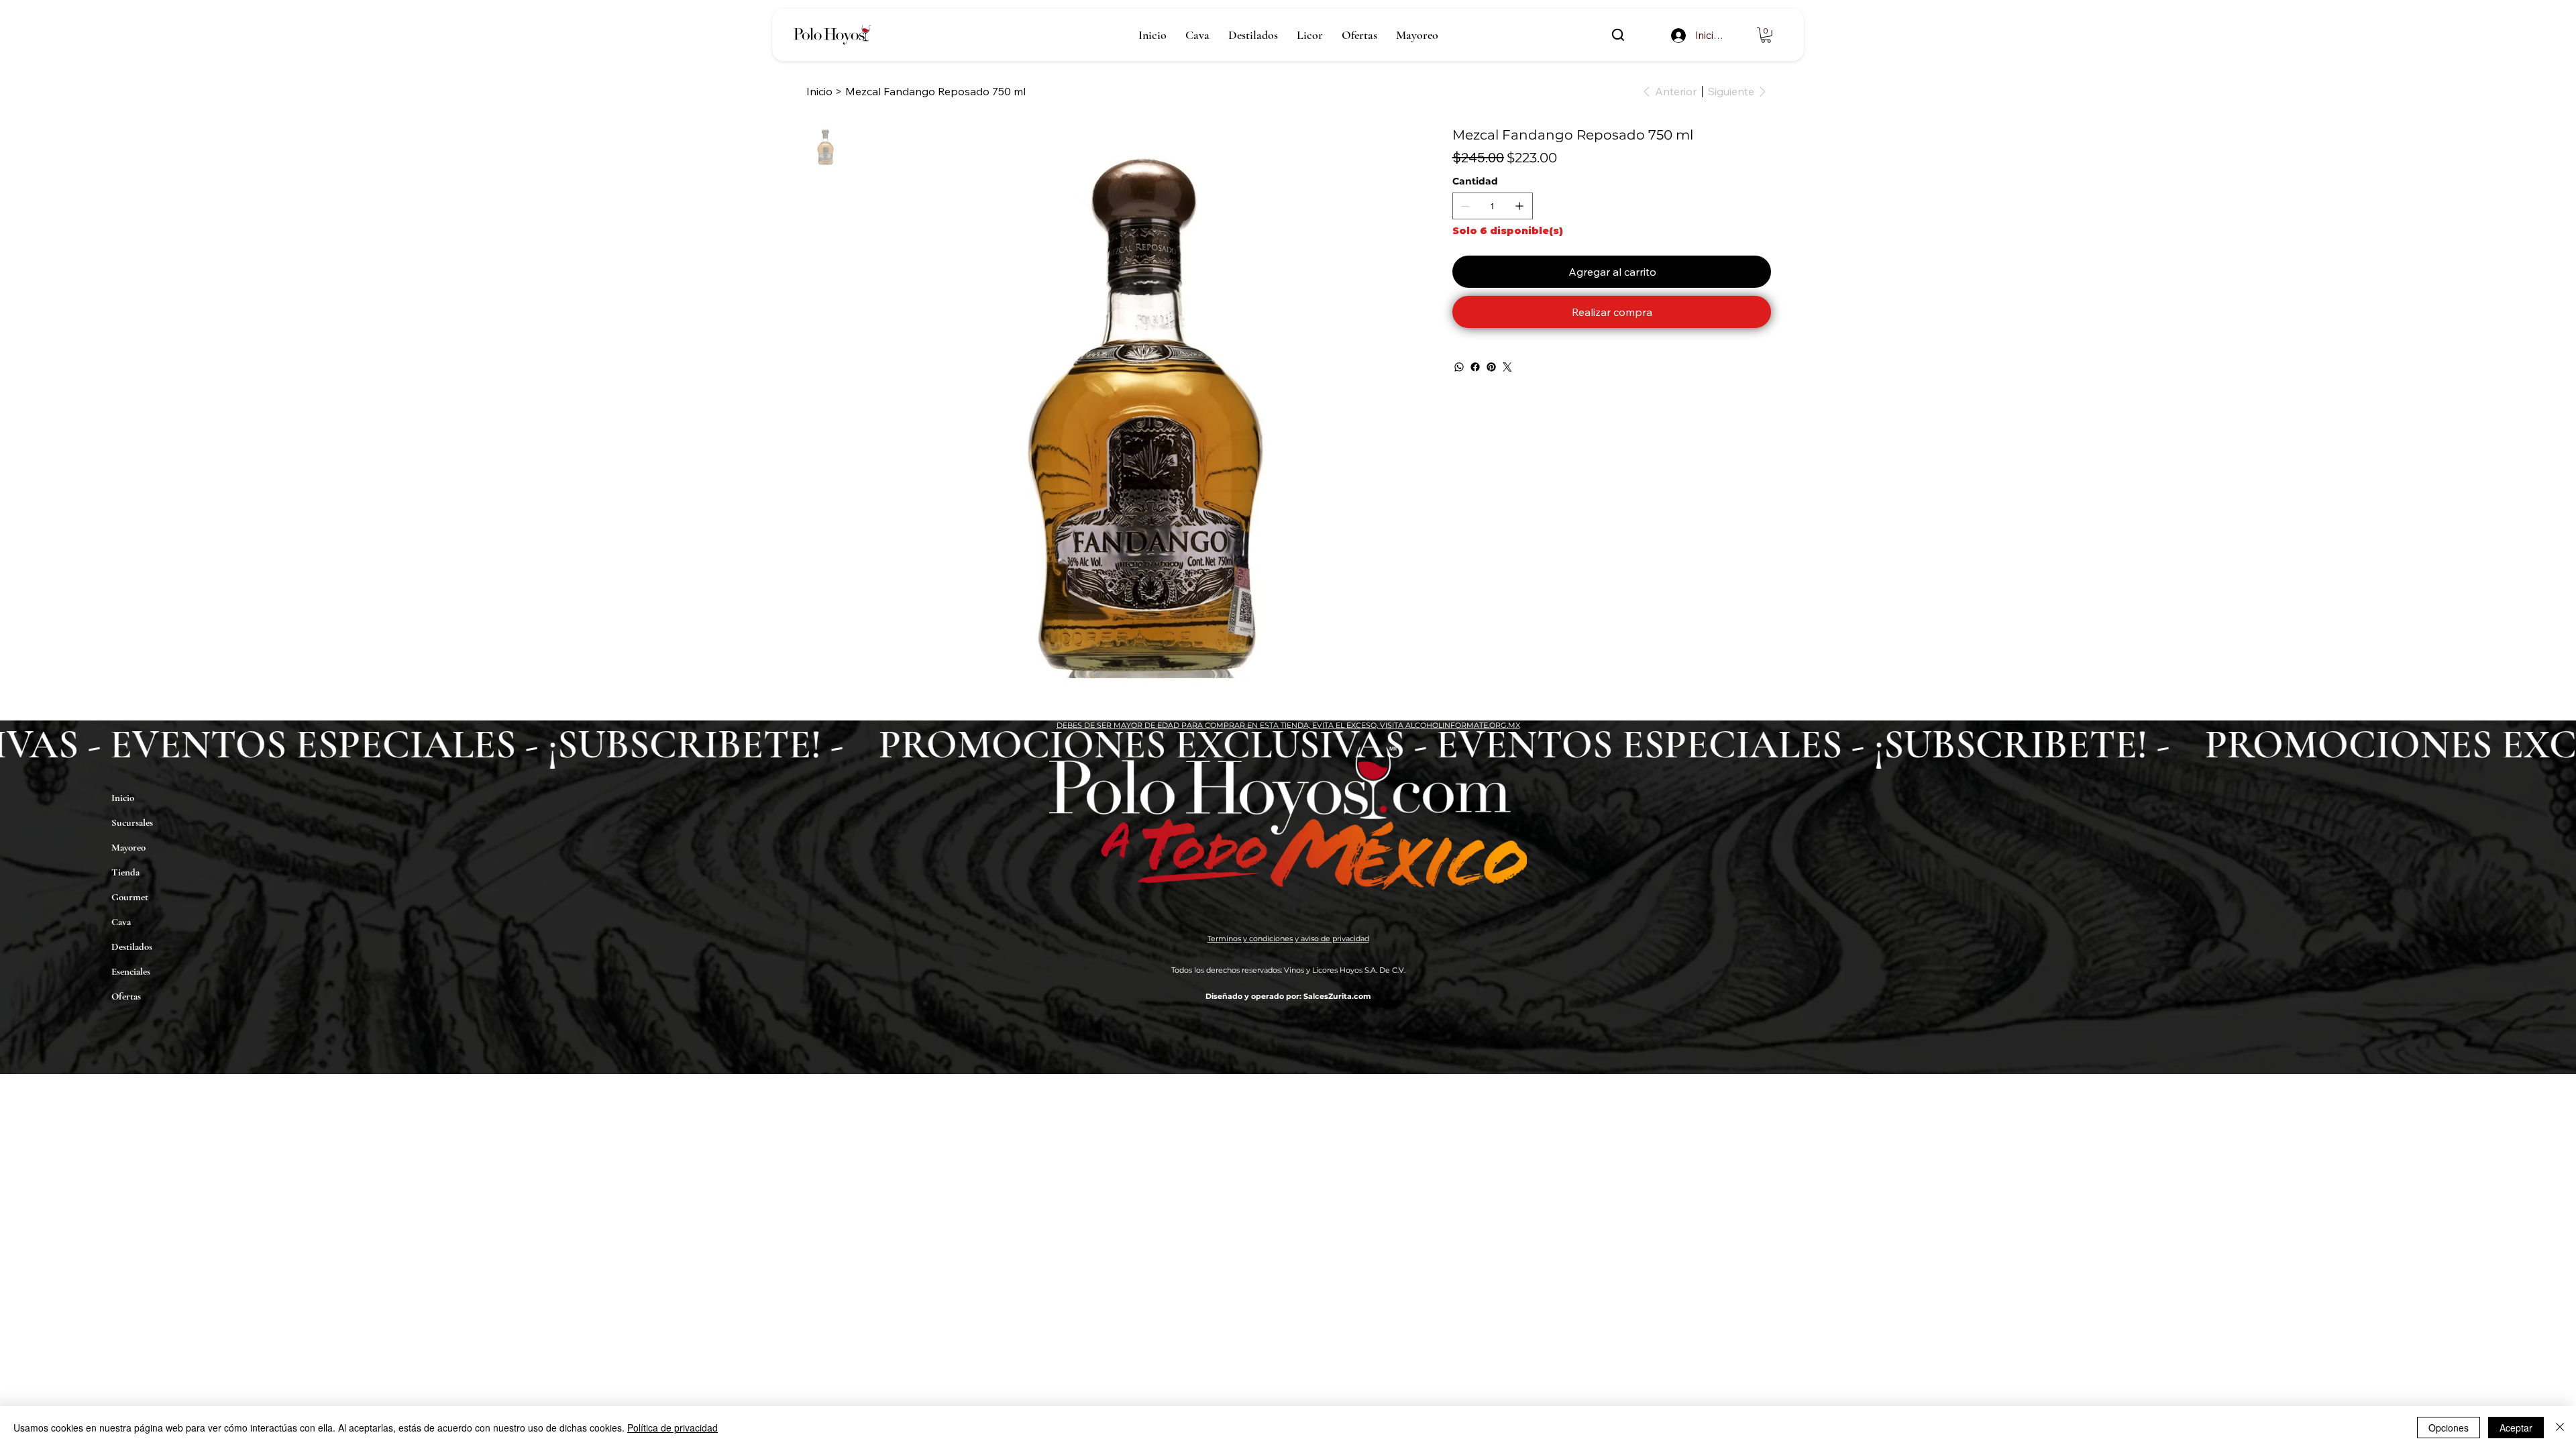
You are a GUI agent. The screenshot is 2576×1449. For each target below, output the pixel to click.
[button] (1766, 35)
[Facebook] (1475, 367)
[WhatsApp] (1459, 367)
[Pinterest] (1491, 367)
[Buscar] (1618, 35)
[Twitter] (1507, 367)
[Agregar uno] (1519, 206)
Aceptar (2516, 1428)
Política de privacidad (673, 1428)
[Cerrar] (2560, 1428)
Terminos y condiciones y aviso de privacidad (1288, 938)
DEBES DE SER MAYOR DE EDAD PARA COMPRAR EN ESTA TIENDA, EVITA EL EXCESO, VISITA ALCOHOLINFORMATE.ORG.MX (1288, 725)
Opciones (2449, 1428)
